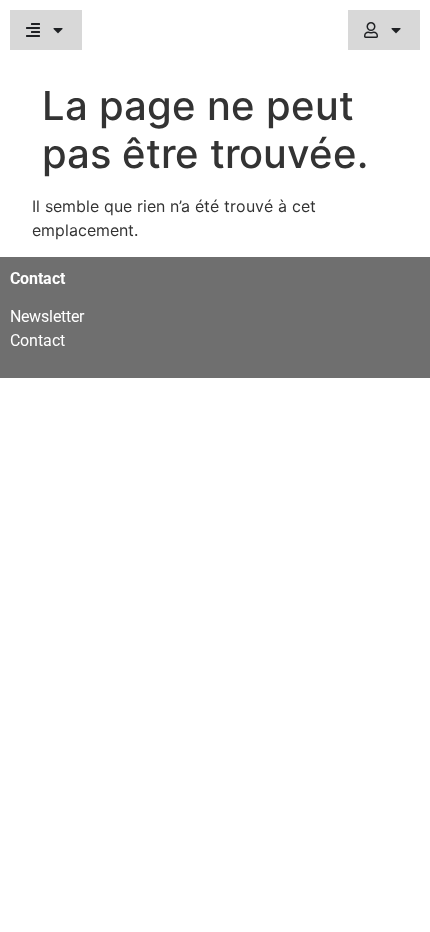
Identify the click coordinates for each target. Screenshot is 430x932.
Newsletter (47, 316)
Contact (37, 340)
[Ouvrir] (58, 30)
